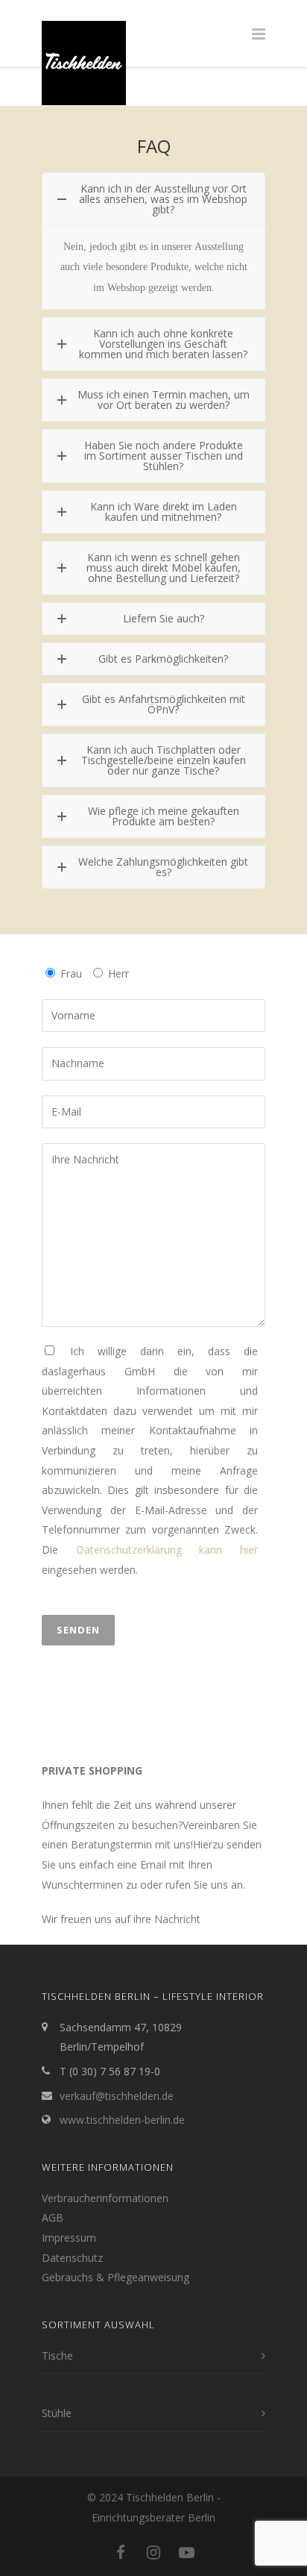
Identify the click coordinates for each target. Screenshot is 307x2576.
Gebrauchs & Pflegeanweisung (115, 2277)
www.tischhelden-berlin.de (122, 2120)
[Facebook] (121, 2552)
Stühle (57, 2413)
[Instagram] (153, 2552)
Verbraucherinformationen (105, 2198)
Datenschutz (72, 2258)
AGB (53, 2217)
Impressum (69, 2238)
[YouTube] (186, 2552)
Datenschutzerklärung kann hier (167, 1550)
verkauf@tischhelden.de (117, 2096)
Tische (57, 2355)
